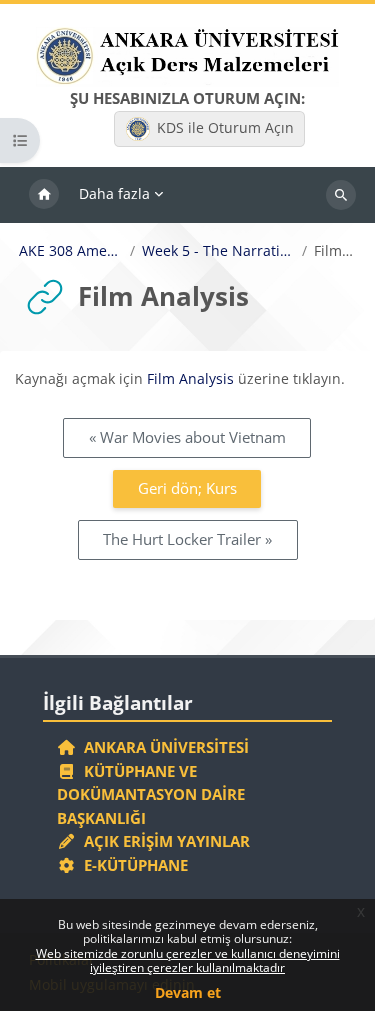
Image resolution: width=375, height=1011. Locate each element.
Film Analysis (190, 378)
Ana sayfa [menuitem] (44, 195)
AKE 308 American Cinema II (71, 251)
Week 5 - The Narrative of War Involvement (218, 251)
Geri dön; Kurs (187, 488)
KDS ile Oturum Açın (225, 127)
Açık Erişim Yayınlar (165, 841)
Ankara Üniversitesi (162, 747)
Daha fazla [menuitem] (114, 193)
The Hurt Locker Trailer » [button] (187, 539)
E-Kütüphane (132, 865)
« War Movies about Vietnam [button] (187, 437)
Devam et (188, 992)
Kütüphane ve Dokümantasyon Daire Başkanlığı (151, 794)
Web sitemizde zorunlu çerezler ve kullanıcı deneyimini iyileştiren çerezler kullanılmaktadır (188, 960)
